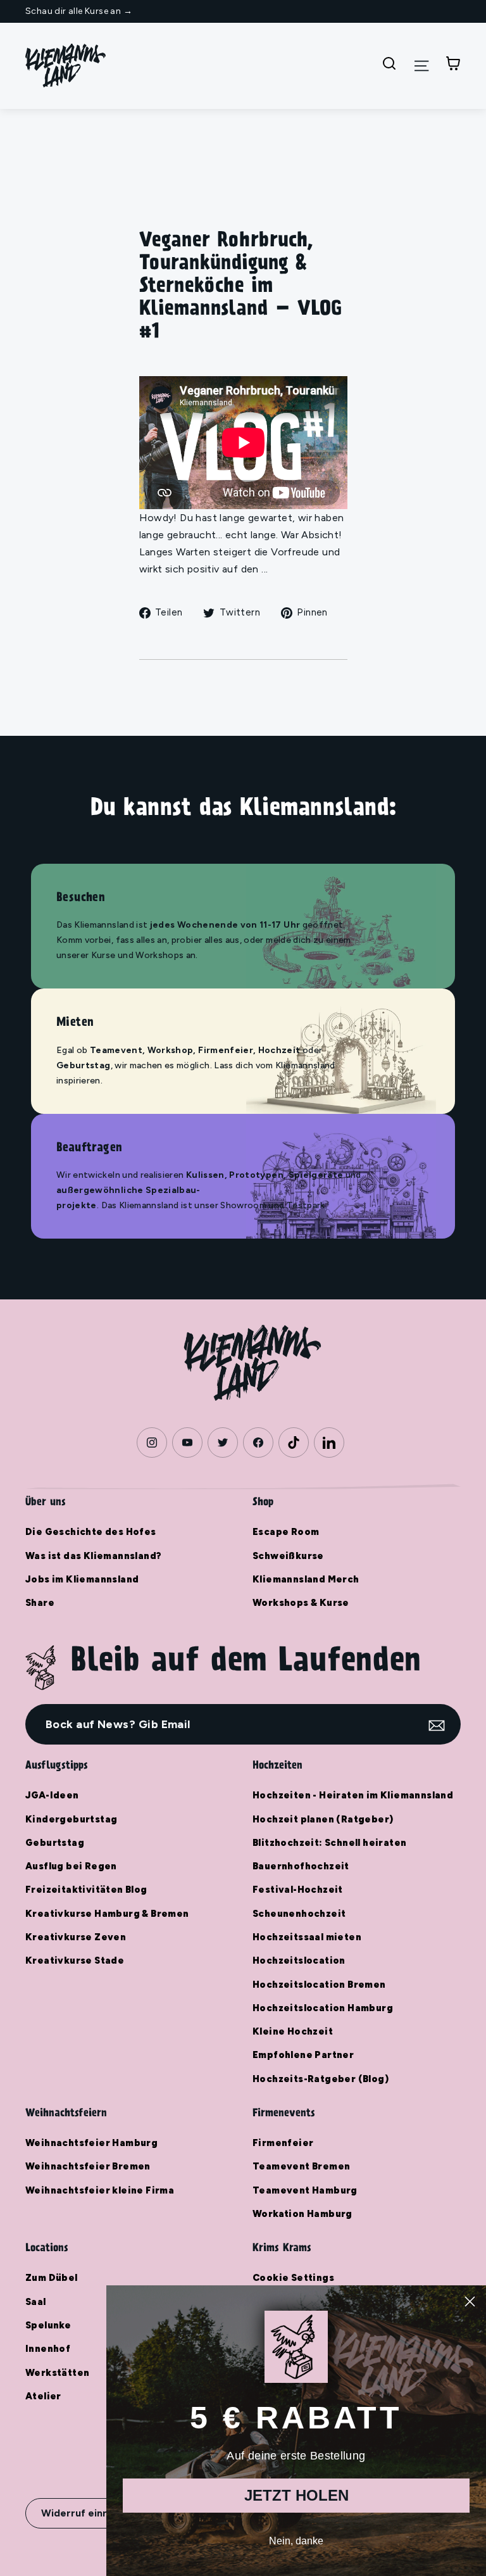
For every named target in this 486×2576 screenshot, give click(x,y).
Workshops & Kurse (301, 1603)
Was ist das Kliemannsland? (93, 1556)
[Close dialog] (470, 2301)
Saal (36, 2302)
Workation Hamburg (302, 2214)
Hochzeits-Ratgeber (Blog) (321, 2079)
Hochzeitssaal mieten (307, 1937)
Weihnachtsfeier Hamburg (91, 2143)
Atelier (43, 2396)
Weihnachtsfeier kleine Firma (100, 2190)
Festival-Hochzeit (298, 1890)
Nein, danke (296, 2541)
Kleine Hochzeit (293, 2031)
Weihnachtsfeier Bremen (88, 2166)
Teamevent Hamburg (305, 2190)
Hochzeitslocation (299, 1960)
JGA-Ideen (52, 1795)
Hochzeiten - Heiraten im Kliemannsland (353, 1795)
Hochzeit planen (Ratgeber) (323, 1819)
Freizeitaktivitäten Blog (86, 1890)
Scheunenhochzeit (299, 1914)
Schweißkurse (288, 1556)
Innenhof (48, 2349)
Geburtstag (55, 1843)
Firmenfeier (283, 2143)
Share (40, 1603)
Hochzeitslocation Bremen (319, 1985)
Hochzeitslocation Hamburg (323, 2008)
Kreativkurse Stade (75, 1960)
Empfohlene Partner (303, 2055)
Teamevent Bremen (301, 2166)
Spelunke (48, 2325)
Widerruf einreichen (90, 2513)
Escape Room (286, 1532)
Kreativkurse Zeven (76, 1937)
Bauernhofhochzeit (301, 1866)
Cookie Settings (293, 2278)
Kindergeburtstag (71, 1819)
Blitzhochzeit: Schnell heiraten (329, 1843)
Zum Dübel (52, 2278)
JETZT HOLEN (296, 2495)
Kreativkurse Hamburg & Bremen (107, 1914)
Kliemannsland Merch (306, 1579)
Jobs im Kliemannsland (82, 1579)
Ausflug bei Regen (71, 1866)
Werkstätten (57, 2373)
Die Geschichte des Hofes (91, 1532)
